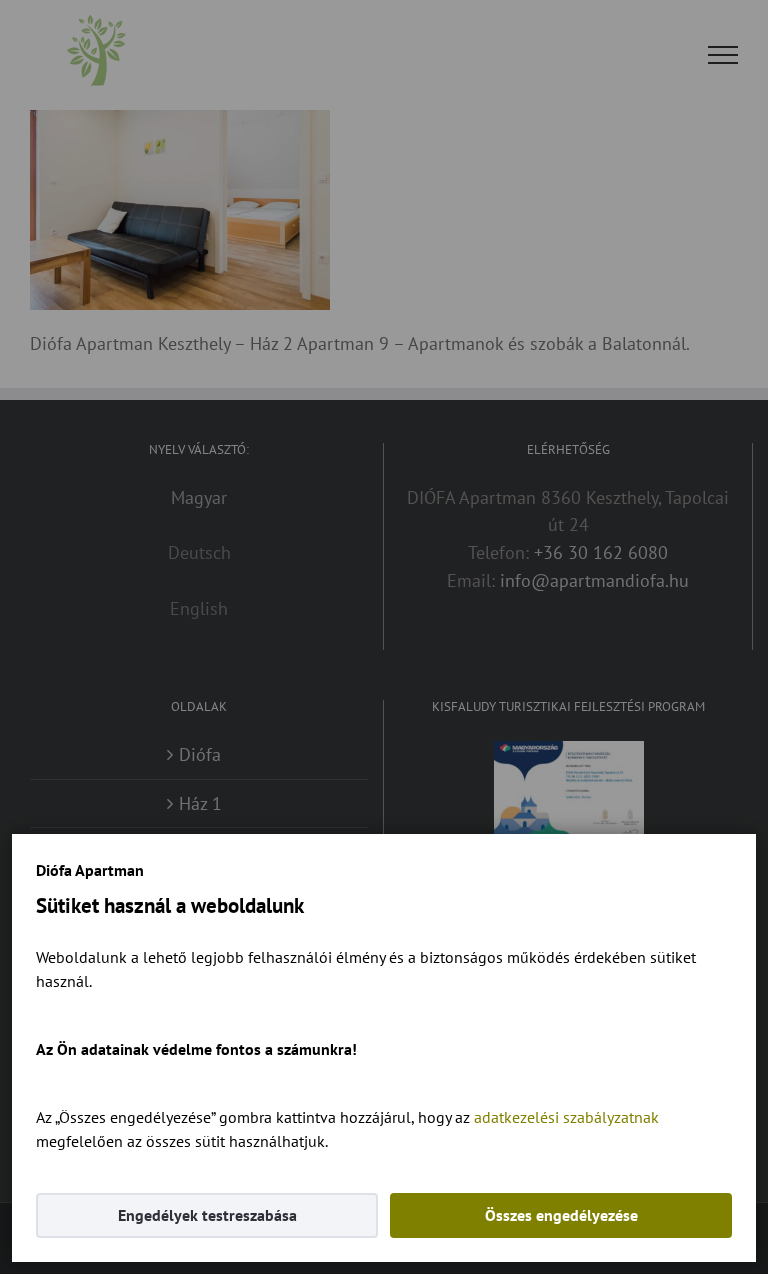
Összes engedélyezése (561, 1215)
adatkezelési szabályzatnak (566, 1117)
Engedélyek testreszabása (207, 1215)
